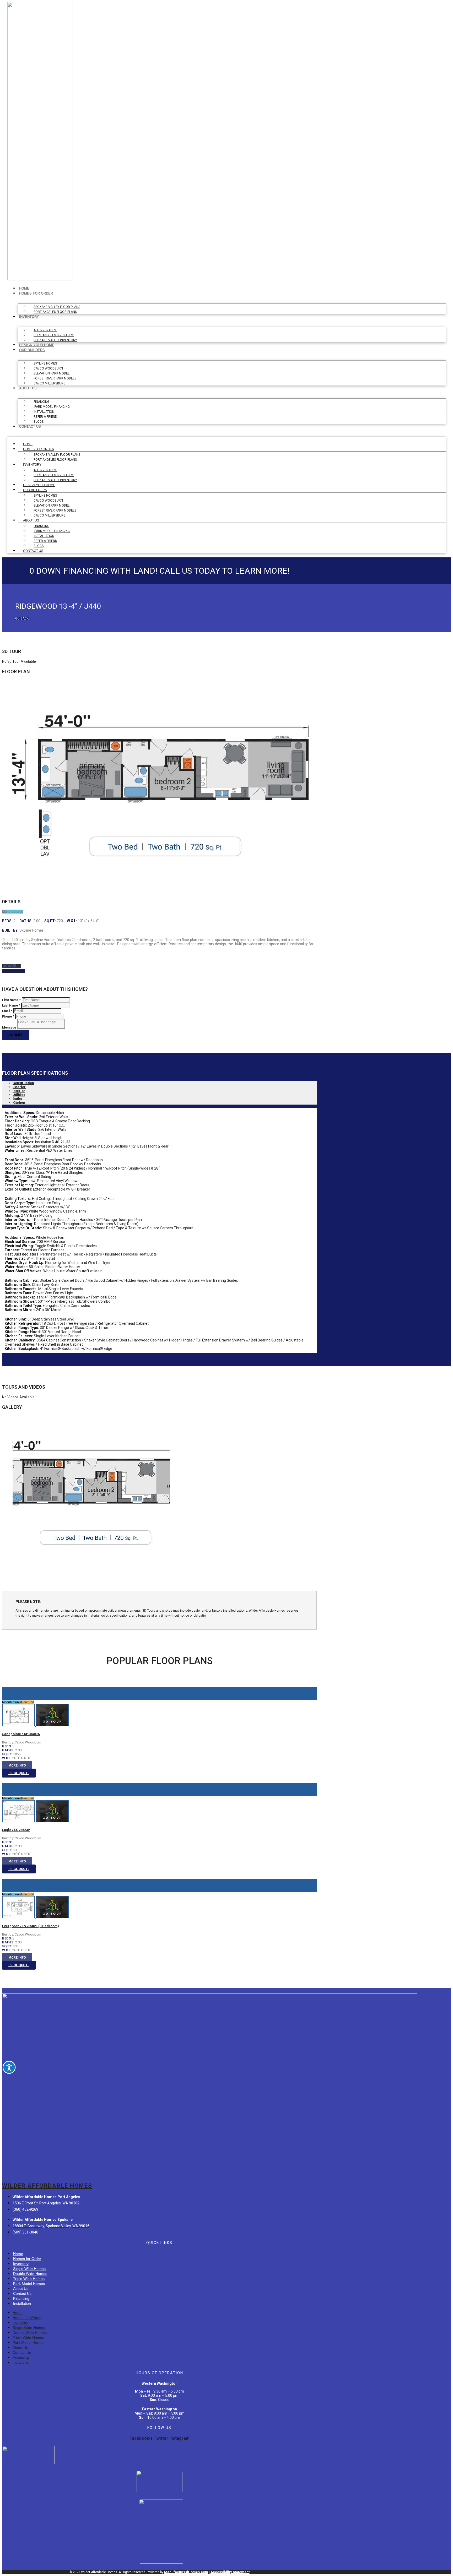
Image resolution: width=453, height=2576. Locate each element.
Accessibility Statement (230, 2572)
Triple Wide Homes (29, 2279)
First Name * (11, 1000)
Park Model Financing (52, 407)
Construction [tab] (23, 1083)
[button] (22, 618)
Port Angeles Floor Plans (55, 312)
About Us (28, 388)
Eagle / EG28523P (16, 1830)
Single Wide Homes (29, 2269)
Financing (41, 402)
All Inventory (45, 330)
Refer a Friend (45, 417)
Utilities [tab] (19, 1095)
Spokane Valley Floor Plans (57, 307)
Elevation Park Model (52, 373)
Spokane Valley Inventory (55, 340)
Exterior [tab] (19, 1087)
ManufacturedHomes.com (186, 2572)
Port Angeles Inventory (54, 335)
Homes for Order (36, 293)
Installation (44, 412)
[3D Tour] (52, 1725)
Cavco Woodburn (48, 368)
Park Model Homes (29, 2284)
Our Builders (32, 350)
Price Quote (19, 1773)
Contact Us (30, 426)
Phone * (8, 1017)
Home (24, 288)
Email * (7, 1011)
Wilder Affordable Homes (47, 2186)
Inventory (29, 317)
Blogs (39, 422)
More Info (17, 1765)
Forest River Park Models (55, 378)
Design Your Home (37, 345)
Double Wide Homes (30, 2274)
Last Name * (11, 1006)
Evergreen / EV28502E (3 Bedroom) (31, 1926)
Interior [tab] (19, 1091)
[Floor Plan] (19, 1725)
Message (9, 1028)
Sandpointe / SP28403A (21, 1734)
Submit (15, 1035)
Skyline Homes (45, 363)
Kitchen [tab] (19, 1103)
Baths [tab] (17, 1099)
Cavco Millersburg (50, 383)
